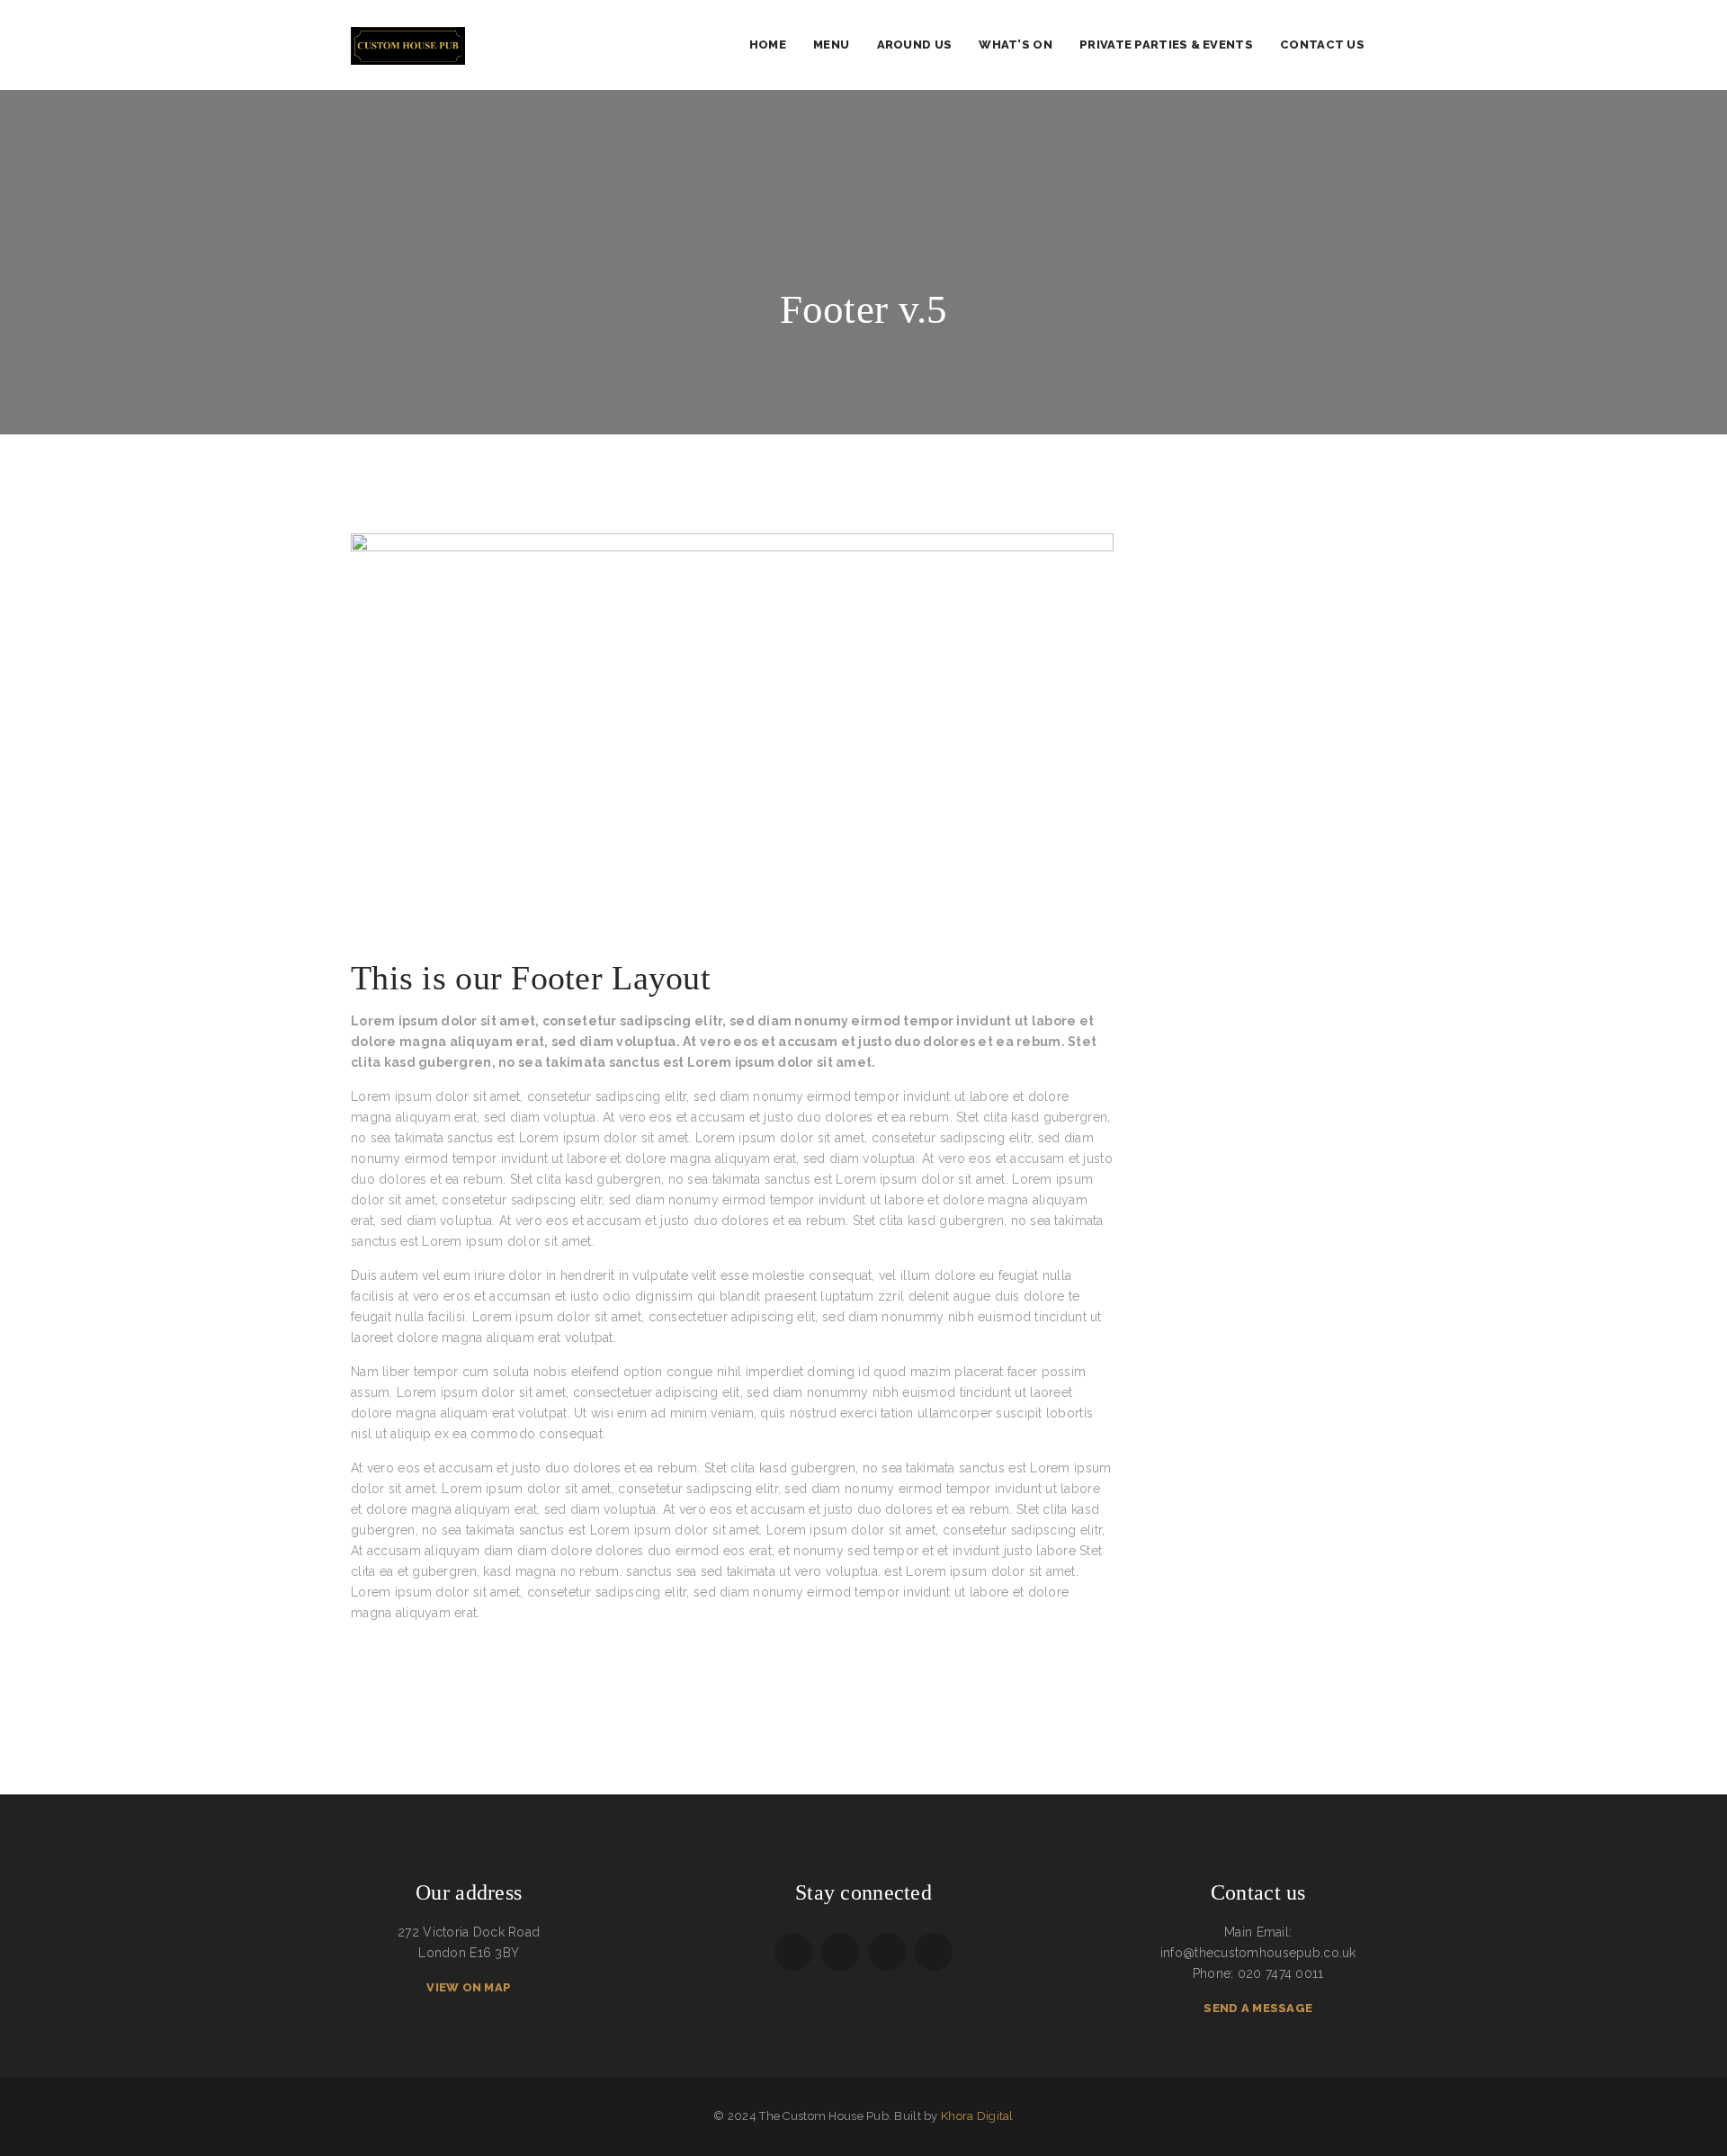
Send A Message (1258, 2008)
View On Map (469, 1987)
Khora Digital (977, 2116)
